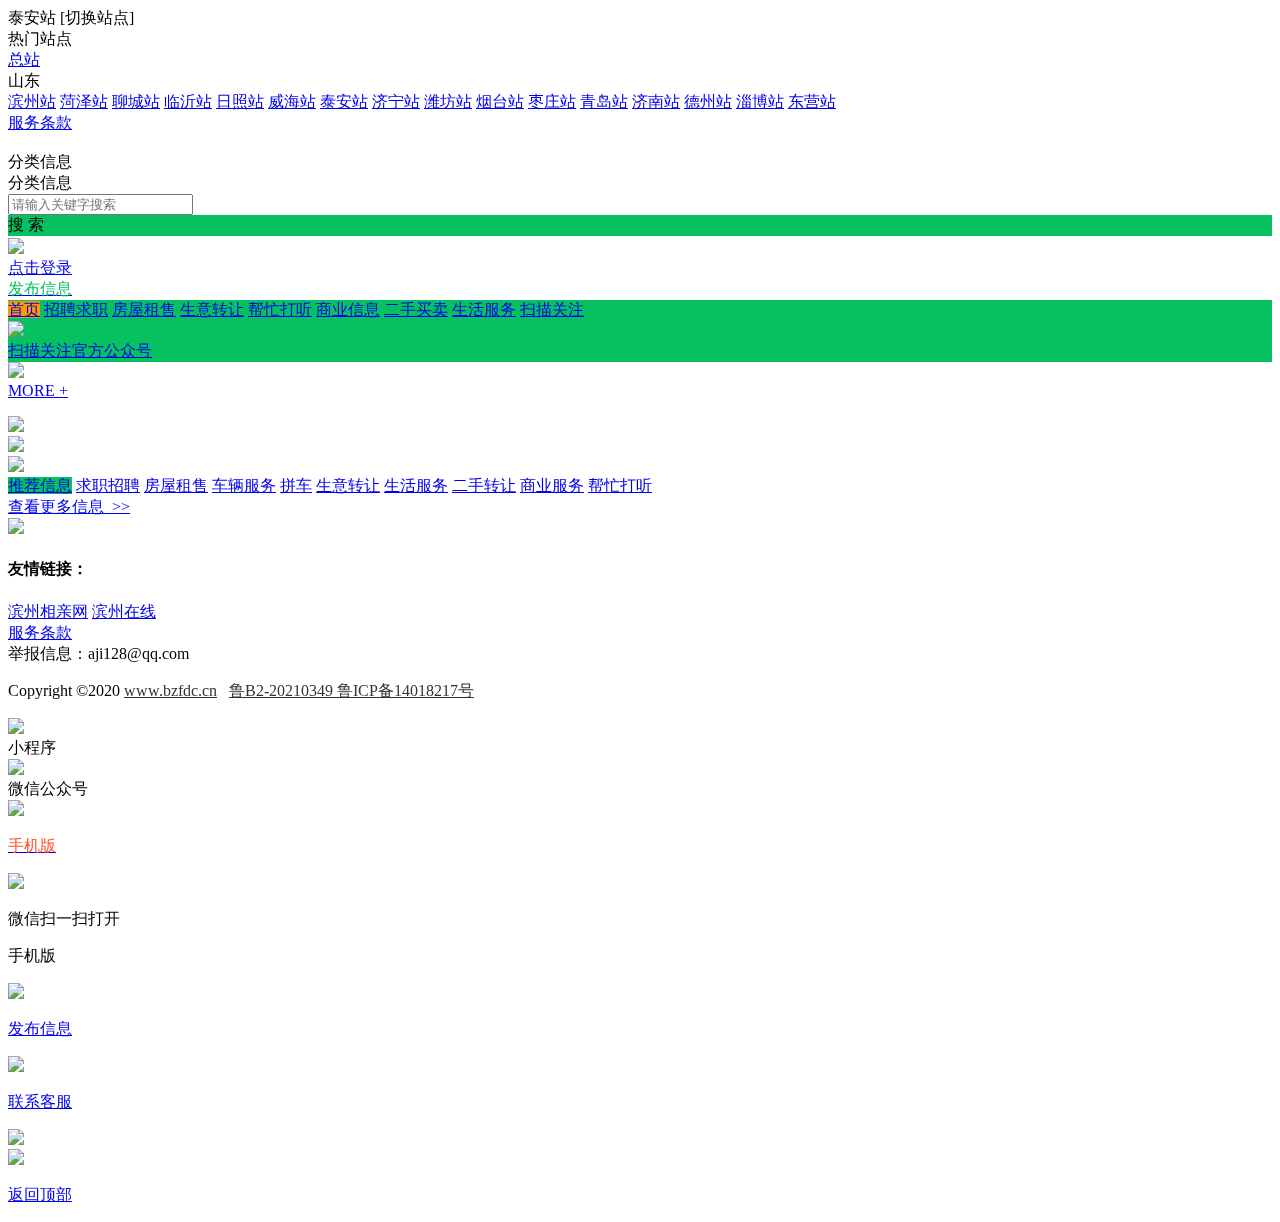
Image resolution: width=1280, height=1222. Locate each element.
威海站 (292, 101)
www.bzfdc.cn (170, 690)
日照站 (240, 101)
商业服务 (552, 485)
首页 (24, 309)
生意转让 (212, 309)
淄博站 (760, 101)
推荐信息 (40, 485)
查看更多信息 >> (69, 506)
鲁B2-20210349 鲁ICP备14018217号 (351, 690)
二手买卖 (416, 309)
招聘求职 (76, 309)
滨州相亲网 (48, 611)
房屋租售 (144, 309)
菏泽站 (84, 101)
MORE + (38, 390)
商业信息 (348, 309)
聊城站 (136, 101)
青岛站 (604, 101)
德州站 (708, 101)
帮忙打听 (280, 309)
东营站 (812, 101)
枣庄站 (552, 101)
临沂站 (188, 101)
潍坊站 (448, 101)
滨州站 (32, 101)
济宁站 (396, 101)
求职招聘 (108, 485)
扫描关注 (296, 330)
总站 (24, 59)
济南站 (656, 101)
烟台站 (500, 101)
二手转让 (484, 485)
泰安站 (344, 101)
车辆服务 (244, 485)
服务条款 (40, 122)
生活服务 (484, 309)
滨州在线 (124, 611)
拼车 (296, 485)
